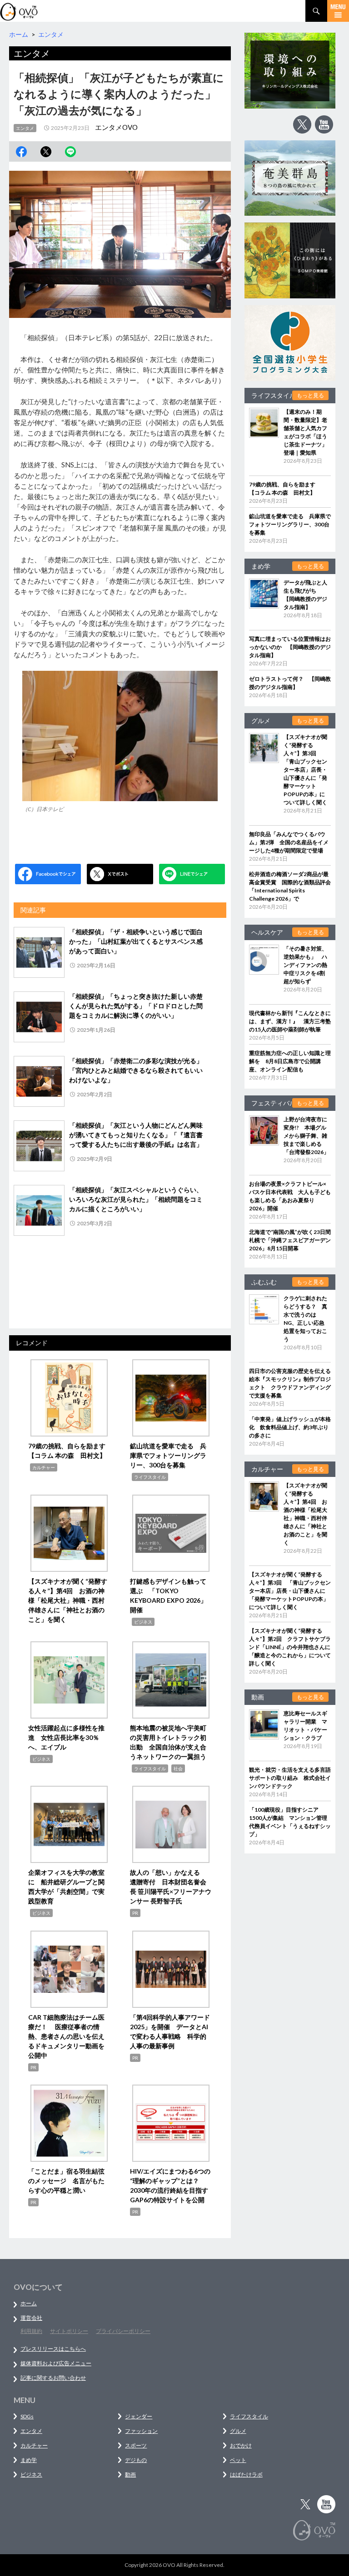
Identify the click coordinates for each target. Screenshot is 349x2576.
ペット (238, 2460)
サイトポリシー (69, 2331)
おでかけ (241, 2445)
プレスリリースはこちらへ (53, 2349)
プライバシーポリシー (123, 2331)
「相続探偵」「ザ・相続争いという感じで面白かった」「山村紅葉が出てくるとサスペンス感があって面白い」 (136, 941)
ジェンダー (139, 2416)
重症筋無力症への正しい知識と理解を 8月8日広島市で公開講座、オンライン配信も (290, 1061)
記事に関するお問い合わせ (53, 2378)
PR (135, 1913)
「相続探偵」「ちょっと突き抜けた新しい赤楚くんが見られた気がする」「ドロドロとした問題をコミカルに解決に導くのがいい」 (136, 1006)
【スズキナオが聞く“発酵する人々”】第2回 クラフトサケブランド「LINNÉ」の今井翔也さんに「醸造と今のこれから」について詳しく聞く (290, 1647)
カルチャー (44, 1467)
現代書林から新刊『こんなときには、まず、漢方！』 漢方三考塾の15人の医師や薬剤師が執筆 (290, 1021)
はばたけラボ (246, 2474)
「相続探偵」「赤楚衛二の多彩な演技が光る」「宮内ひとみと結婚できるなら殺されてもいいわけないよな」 (136, 1070)
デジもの (136, 2460)
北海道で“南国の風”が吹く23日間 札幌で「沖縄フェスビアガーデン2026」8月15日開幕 (293, 1240)
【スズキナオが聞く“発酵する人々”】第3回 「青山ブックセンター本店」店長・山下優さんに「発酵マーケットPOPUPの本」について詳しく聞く (305, 770)
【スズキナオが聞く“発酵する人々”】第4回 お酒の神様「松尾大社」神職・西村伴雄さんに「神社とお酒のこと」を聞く (68, 1600)
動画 (130, 2474)
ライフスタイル (150, 1477)
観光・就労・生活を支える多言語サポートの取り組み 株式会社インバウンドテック (290, 1778)
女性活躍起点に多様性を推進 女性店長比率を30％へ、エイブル (66, 1737)
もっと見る (310, 395)
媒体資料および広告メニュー (56, 2363)
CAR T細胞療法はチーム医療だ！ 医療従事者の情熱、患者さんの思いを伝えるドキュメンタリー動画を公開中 (66, 2036)
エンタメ (25, 128)
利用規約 (31, 2331)
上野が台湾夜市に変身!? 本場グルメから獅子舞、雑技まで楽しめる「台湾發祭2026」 (306, 1136)
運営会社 (31, 2318)
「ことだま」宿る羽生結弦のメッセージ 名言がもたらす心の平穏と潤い (66, 2181)
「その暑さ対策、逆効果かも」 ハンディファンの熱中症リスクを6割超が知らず (305, 965)
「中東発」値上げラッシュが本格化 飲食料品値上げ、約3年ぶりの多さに (290, 1427)
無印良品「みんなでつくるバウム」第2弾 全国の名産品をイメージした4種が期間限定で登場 (289, 842)
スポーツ (136, 2445)
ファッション (141, 2431)
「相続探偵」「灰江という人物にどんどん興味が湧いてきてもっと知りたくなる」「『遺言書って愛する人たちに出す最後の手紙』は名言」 (136, 1135)
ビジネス (143, 1622)
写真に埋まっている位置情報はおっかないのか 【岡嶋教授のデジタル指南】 (290, 647)
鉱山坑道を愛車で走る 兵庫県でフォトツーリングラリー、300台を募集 (168, 1455)
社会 (178, 1769)
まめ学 (29, 2460)
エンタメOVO (116, 127)
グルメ (238, 2431)
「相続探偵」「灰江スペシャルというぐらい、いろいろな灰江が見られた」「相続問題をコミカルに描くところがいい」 (136, 1199)
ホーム (29, 2303)
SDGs (27, 2416)
